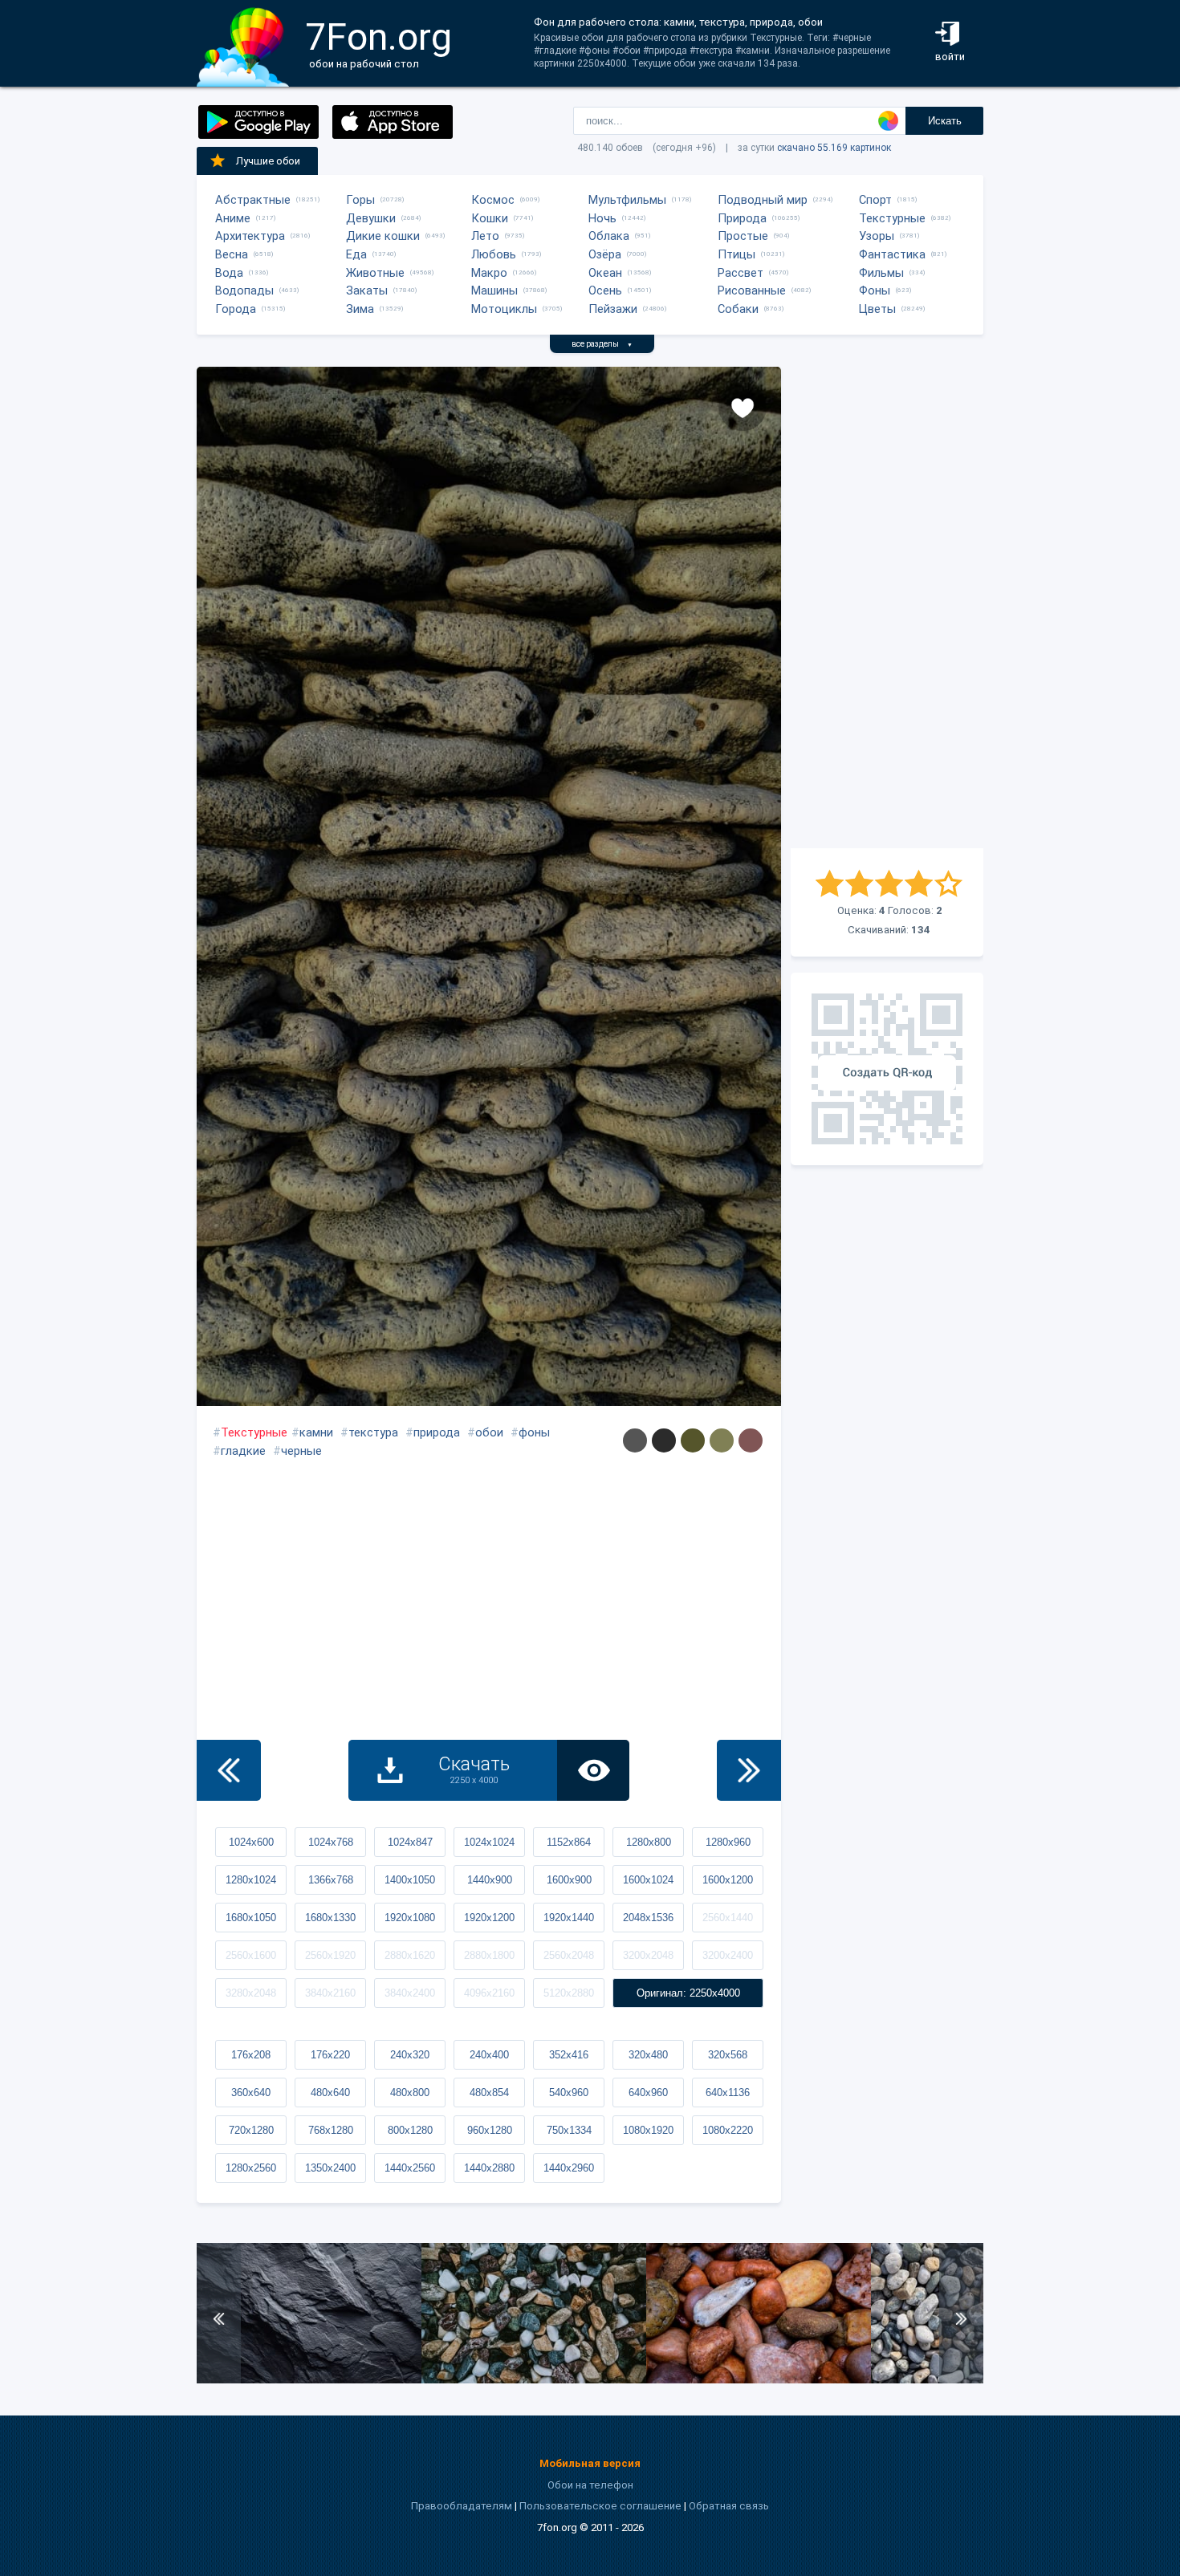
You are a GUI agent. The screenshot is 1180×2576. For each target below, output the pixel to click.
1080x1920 (648, 2130)
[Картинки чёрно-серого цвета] (664, 1440)
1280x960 (728, 1842)
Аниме (233, 218)
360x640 (251, 2092)
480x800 (410, 2092)
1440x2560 (410, 2168)
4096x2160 (489, 1993)
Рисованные (752, 291)
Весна (232, 254)
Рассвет (741, 273)
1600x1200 (728, 1880)
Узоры (877, 236)
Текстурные (892, 218)
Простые (743, 236)
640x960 (648, 2092)
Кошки (490, 218)
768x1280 (331, 2130)
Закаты (367, 291)
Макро (489, 273)
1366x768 (331, 1880)
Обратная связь (729, 2506)
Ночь (602, 218)
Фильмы (881, 273)
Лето (485, 236)
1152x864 (569, 1842)
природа (437, 1432)
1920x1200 (489, 1918)
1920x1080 (410, 1918)
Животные (375, 273)
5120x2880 (569, 1993)
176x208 (251, 2055)
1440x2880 (489, 2168)
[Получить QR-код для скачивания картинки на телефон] (887, 1069)
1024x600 (251, 1842)
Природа (742, 218)
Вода (229, 273)
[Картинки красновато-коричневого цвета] (751, 1440)
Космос (493, 200)
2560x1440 (728, 1918)
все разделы (602, 344)
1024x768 (331, 1842)
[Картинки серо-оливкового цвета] (722, 1440)
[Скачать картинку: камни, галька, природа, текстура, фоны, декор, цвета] (534, 2380)
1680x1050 (251, 1918)
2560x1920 (330, 1955)
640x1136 (728, 2092)
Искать (945, 121)
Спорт (875, 200)
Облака (609, 236)
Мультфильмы (627, 200)
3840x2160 (330, 1993)
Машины (494, 291)
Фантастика (892, 254)
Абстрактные (253, 200)
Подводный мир (763, 200)
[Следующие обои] (749, 1770)
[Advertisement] (887, 607)
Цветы (877, 309)
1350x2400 (330, 2168)
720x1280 (251, 2130)
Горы (360, 200)
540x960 (569, 2092)
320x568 (728, 2055)
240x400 (489, 2055)
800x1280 (410, 2130)
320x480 (648, 2055)
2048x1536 (648, 1918)
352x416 (569, 2055)
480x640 (330, 2092)
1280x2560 (251, 2168)
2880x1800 (489, 1955)
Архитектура (250, 236)
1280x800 (649, 1842)
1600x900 (569, 1880)
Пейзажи (613, 309)
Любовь (494, 254)
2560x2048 (569, 1955)
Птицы (736, 254)
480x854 (489, 2092)
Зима (360, 309)
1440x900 (490, 1880)
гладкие (243, 1451)
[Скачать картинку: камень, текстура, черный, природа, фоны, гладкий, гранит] (309, 2380)
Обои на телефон (590, 2485)
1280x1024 (251, 1880)
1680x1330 (330, 1918)
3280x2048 (251, 1993)
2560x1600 (251, 1955)
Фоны (875, 291)
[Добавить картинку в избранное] (743, 407)
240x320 (410, 2055)
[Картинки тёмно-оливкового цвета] (693, 1440)
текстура (373, 1432)
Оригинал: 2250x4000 (688, 1993)
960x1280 (490, 2130)
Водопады (244, 291)
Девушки (371, 218)
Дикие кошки (383, 236)
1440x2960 (569, 2168)
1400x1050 (410, 1880)
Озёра (605, 254)
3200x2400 (728, 1955)
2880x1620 (410, 1955)
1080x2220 (728, 2130)
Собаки (738, 309)
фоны (534, 1432)
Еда (356, 254)
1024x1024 (489, 1842)
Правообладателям (462, 2506)
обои (489, 1432)
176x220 (330, 2055)
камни (316, 1432)
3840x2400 (410, 1993)
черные (301, 1451)
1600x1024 (648, 1880)
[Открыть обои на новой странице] (593, 1770)
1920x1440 (569, 1918)
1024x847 (410, 1842)
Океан (605, 273)
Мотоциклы (504, 309)
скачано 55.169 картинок (834, 148)
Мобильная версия (590, 2463)
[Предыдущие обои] (229, 1770)
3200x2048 (648, 1955)
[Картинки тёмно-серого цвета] (635, 1440)
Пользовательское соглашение (600, 2506)
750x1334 (569, 2130)
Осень (605, 291)
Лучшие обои (268, 161)
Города (236, 309)
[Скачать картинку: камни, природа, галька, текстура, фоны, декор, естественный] (759, 2380)
